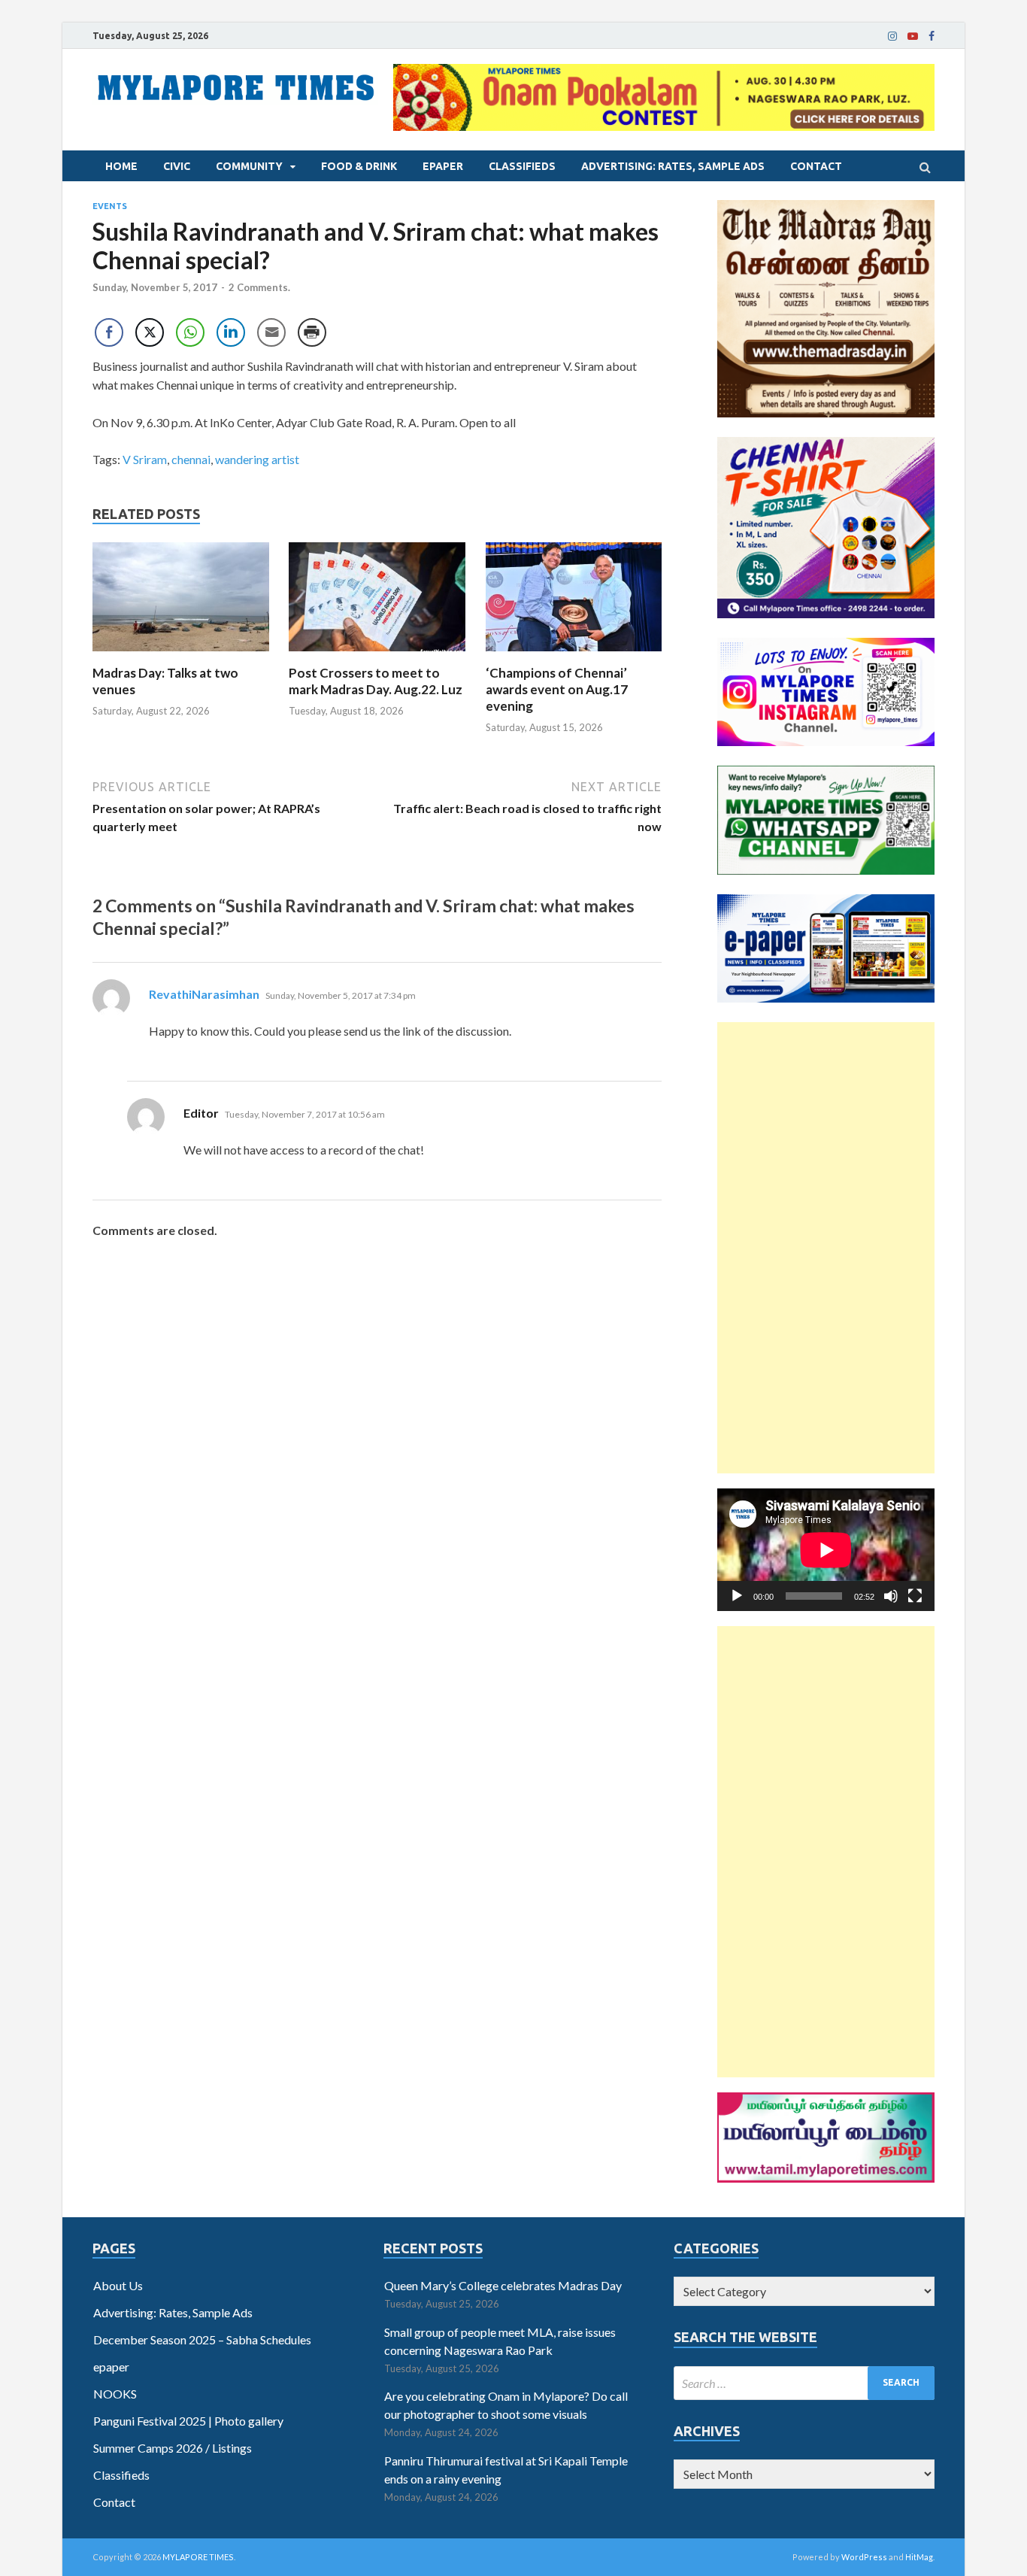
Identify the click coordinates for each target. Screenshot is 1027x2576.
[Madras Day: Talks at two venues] (181, 655)
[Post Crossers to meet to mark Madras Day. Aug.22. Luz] (377, 655)
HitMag (919, 2557)
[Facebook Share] (109, 332)
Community (249, 166)
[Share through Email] (271, 332)
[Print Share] (312, 332)
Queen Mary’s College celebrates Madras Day (503, 2285)
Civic (177, 166)
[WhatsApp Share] (190, 332)
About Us (118, 2285)
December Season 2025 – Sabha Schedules (202, 2339)
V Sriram (145, 459)
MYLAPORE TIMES (198, 2557)
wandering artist (257, 459)
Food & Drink (359, 166)
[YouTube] (913, 36)
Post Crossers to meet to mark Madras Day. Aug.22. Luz (376, 681)
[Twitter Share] (150, 332)
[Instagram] (892, 36)
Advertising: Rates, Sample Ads (673, 166)
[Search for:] (804, 2383)
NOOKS (115, 2394)
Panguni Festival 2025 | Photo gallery (188, 2421)
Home (121, 166)
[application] (826, 1550)
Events (110, 206)
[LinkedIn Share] (231, 332)
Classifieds (522, 166)
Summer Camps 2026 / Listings (173, 2448)
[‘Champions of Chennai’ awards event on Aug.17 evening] (574, 655)
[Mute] (891, 1596)
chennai (191, 459)
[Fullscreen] (915, 1596)
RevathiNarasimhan (204, 994)
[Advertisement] (826, 1248)
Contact (816, 166)
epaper (443, 166)
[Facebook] (932, 36)
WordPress (864, 2557)
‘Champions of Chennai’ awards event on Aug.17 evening (557, 689)
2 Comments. (259, 287)
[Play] (737, 1596)
